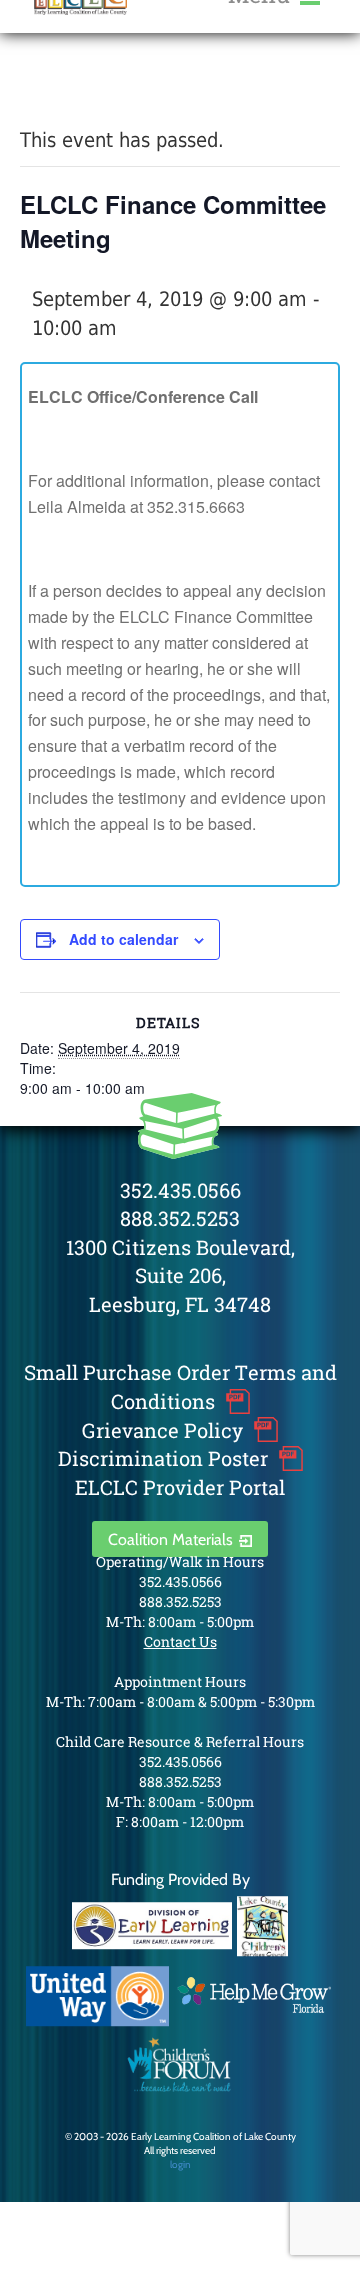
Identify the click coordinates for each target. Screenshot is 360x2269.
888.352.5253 (180, 1218)
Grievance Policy (162, 1430)
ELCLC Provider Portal (180, 1487)
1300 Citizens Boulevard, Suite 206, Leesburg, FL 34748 (180, 1275)
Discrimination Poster (163, 1458)
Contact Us (180, 1641)
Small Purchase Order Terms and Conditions (180, 1386)
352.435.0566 (180, 1190)
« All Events (65, 88)
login (180, 2164)
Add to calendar (123, 939)
